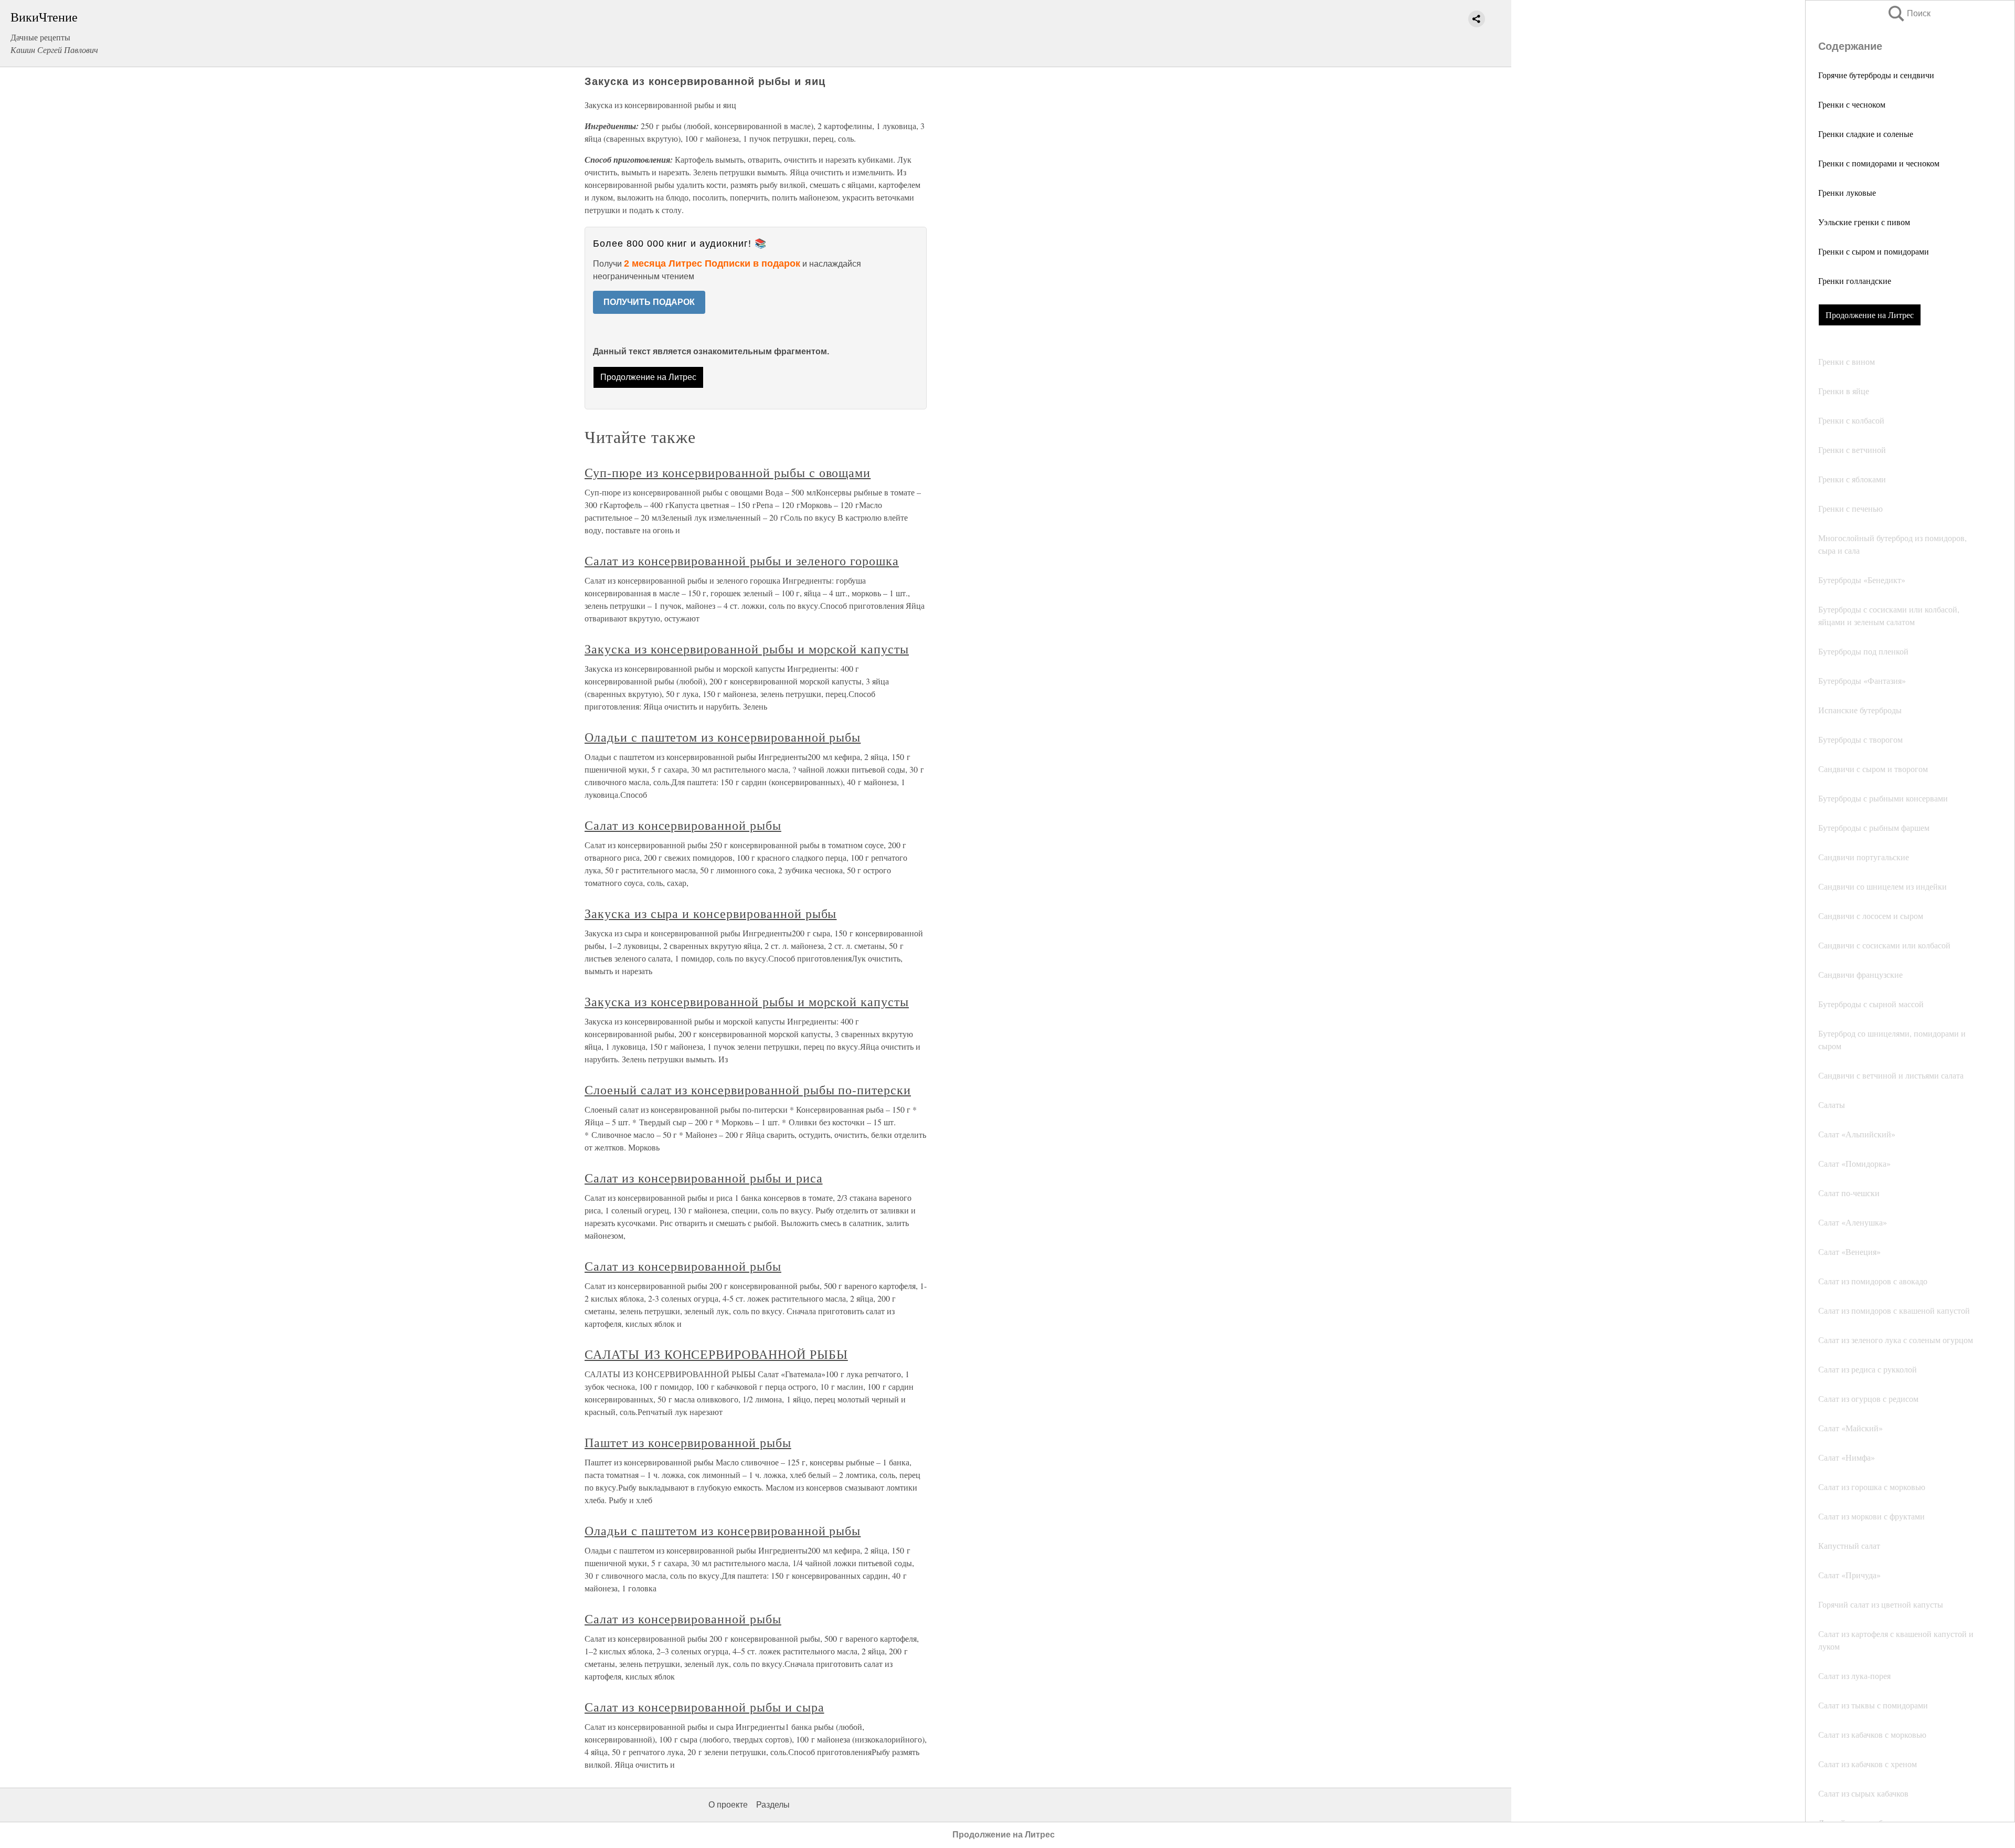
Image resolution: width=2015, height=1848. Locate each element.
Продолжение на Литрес (1870, 315)
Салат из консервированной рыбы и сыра (704, 1707)
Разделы (773, 1805)
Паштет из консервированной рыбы (688, 1442)
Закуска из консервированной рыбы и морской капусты (747, 649)
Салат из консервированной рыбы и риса (704, 1178)
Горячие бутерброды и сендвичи (1876, 75)
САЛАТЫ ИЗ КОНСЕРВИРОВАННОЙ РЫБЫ (716, 1354)
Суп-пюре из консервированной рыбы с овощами (728, 472)
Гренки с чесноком (1852, 104)
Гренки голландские (1855, 281)
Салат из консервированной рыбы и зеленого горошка (742, 561)
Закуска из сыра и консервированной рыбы (710, 913)
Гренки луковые (1847, 192)
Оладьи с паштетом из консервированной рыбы (723, 737)
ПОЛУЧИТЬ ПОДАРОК (649, 302)
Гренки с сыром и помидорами (1874, 251)
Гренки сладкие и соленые (1866, 134)
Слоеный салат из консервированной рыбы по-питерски (748, 1090)
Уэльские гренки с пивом (1864, 222)
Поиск (1908, 13)
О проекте (728, 1805)
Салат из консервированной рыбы (683, 825)
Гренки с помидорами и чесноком (1879, 163)
